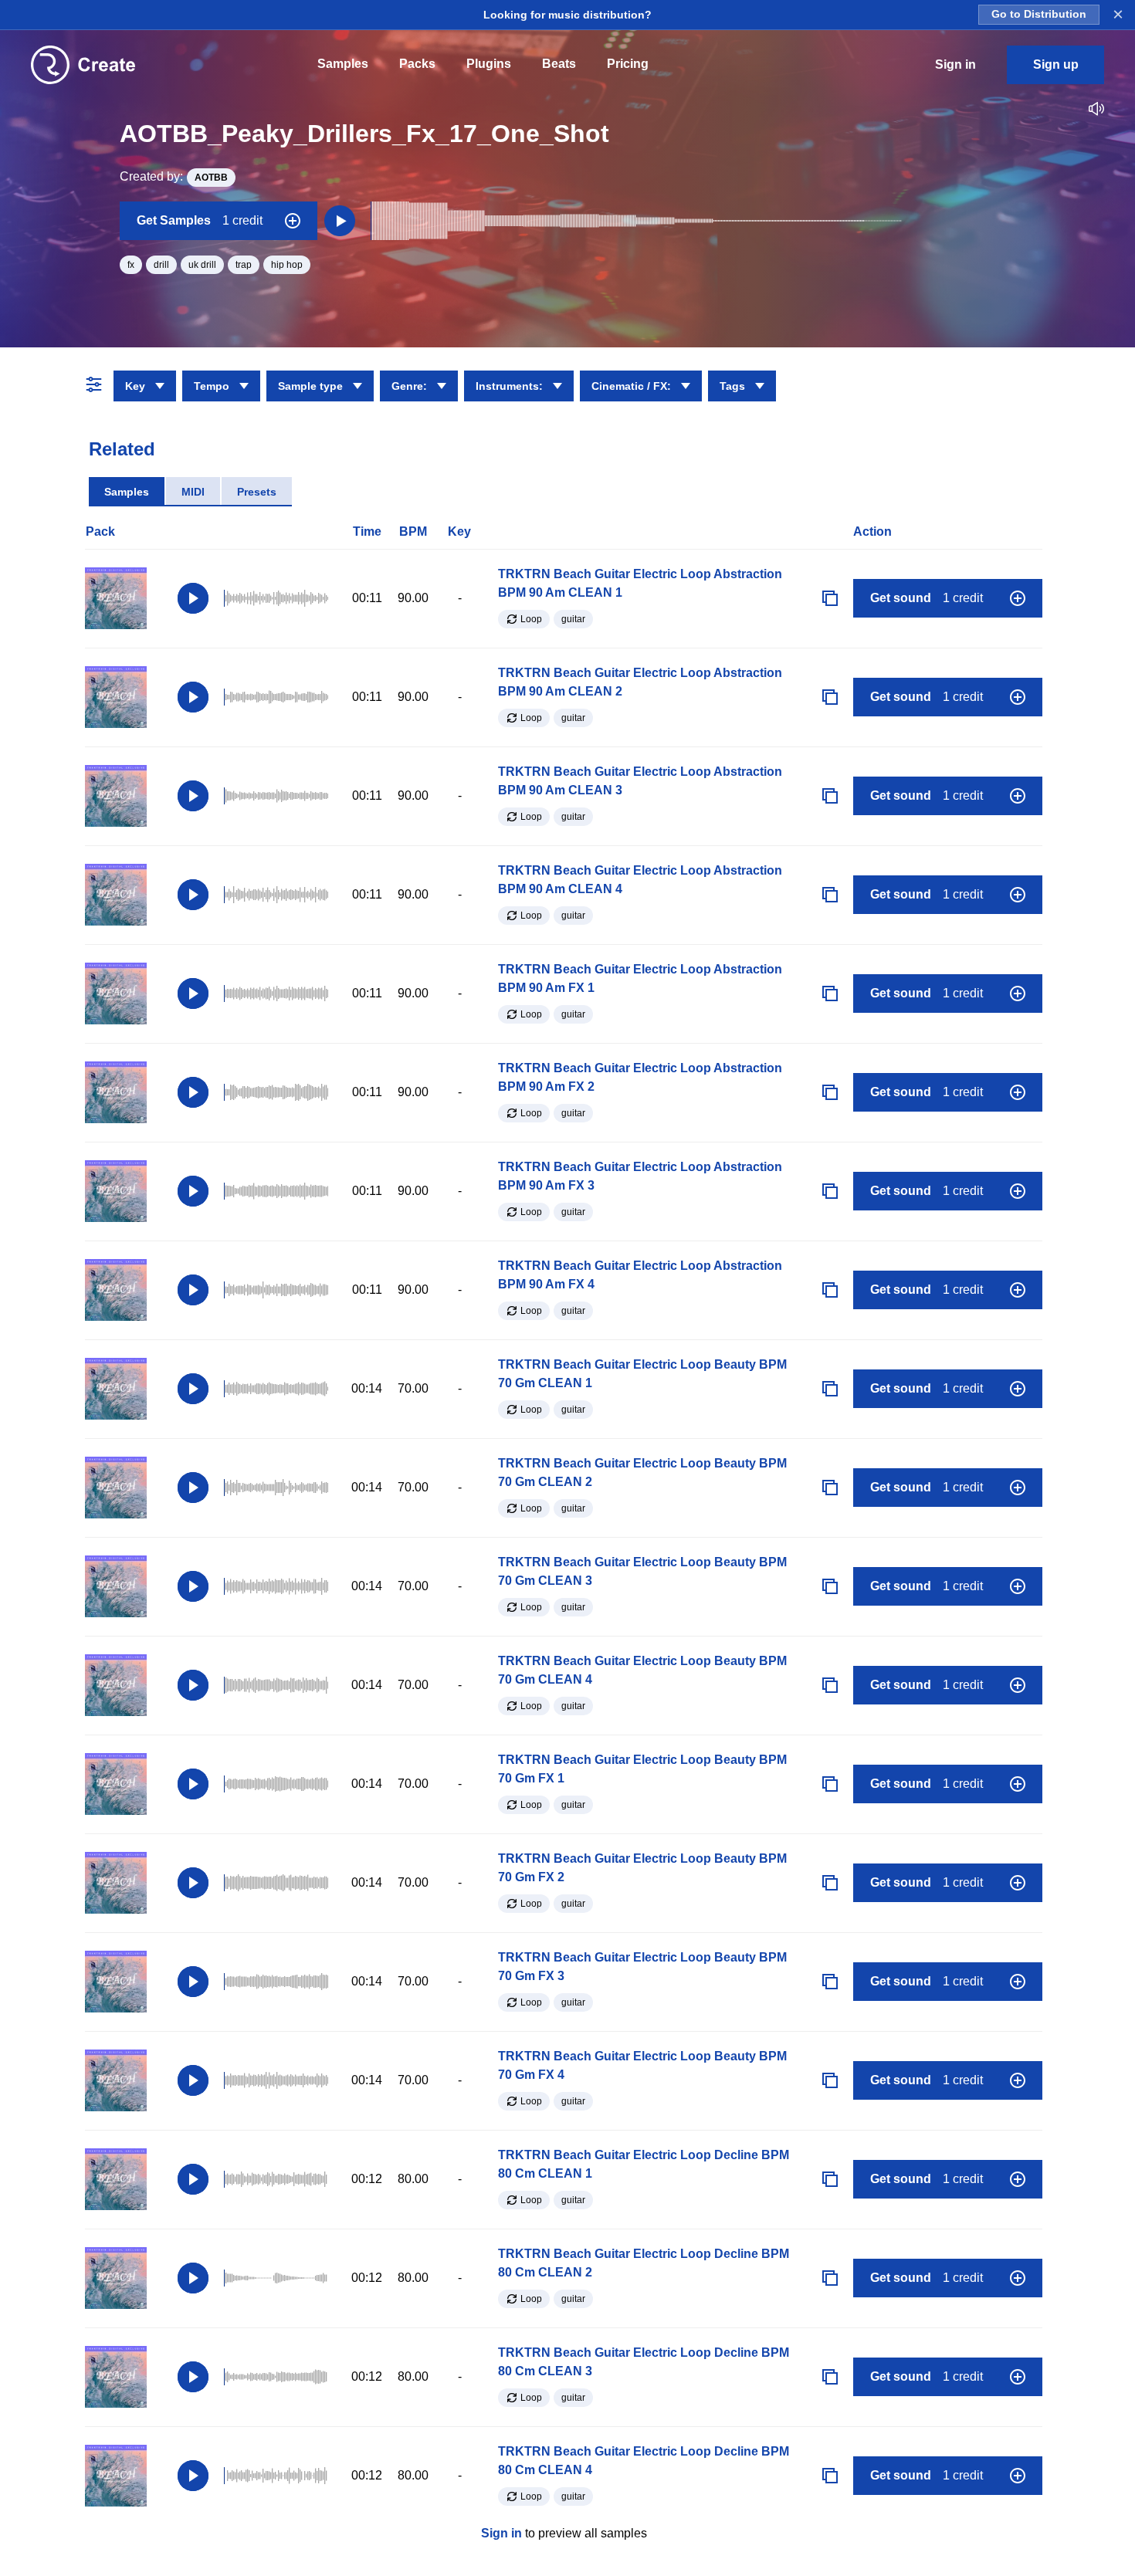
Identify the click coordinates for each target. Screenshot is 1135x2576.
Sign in (501, 2533)
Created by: (174, 176)
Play (193, 598)
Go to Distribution (1039, 14)
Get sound (927, 598)
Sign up (1056, 64)
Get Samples (200, 220)
